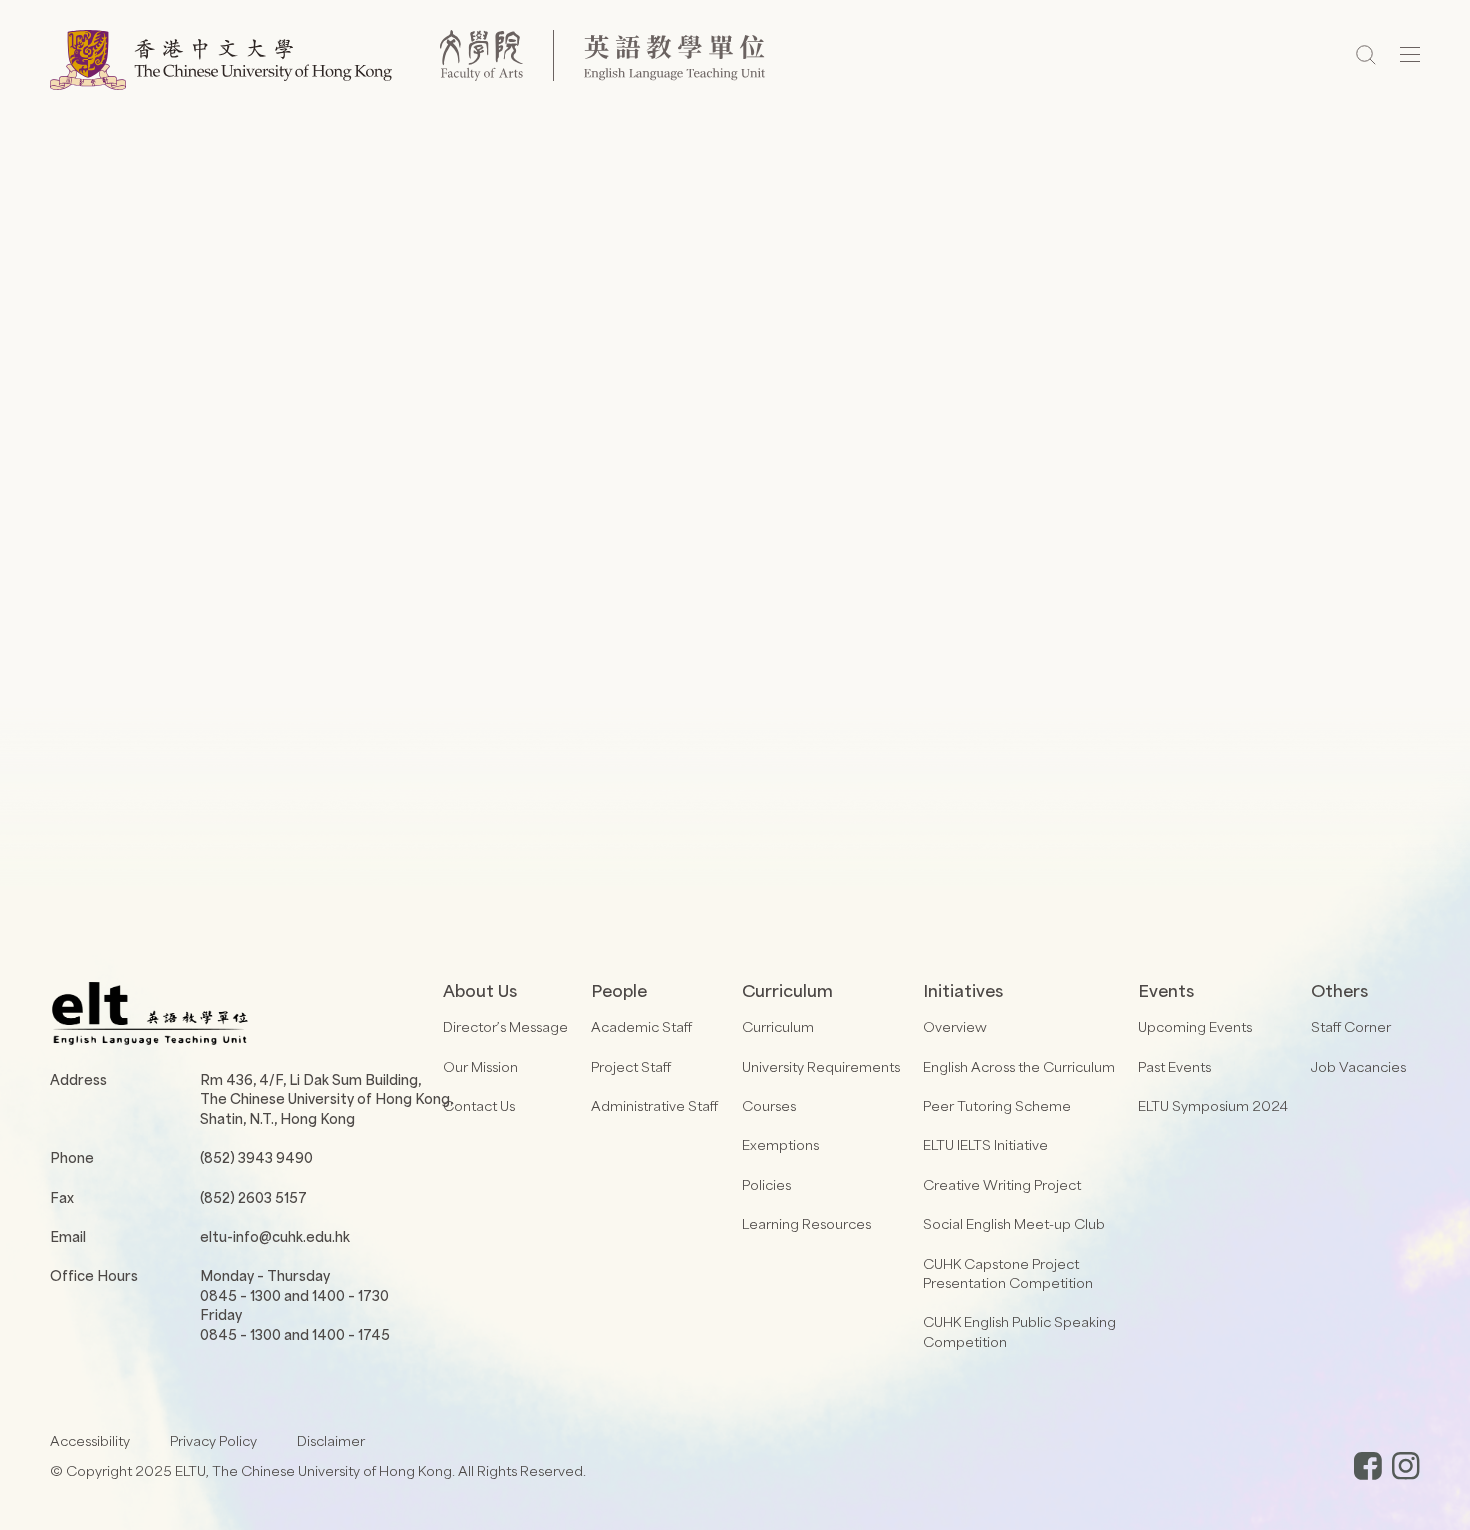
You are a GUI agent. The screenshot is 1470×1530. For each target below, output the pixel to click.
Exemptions (780, 1144)
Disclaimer (331, 1440)
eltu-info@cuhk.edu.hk (275, 1236)
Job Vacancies (1358, 1066)
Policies (766, 1184)
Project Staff (631, 1066)
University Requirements (821, 1066)
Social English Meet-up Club (1014, 1223)
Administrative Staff (654, 1105)
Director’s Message (505, 1026)
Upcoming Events (1195, 1026)
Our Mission (480, 1066)
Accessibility (90, 1440)
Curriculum (778, 1026)
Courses (769, 1105)
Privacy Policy (213, 1440)
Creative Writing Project (1002, 1184)
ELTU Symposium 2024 (1213, 1105)
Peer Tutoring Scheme (997, 1105)
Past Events (1174, 1066)
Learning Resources (806, 1223)
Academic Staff (641, 1026)
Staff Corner (1351, 1026)
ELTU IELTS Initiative (985, 1144)
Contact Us (479, 1105)
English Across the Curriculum (1019, 1066)
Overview (955, 1026)
